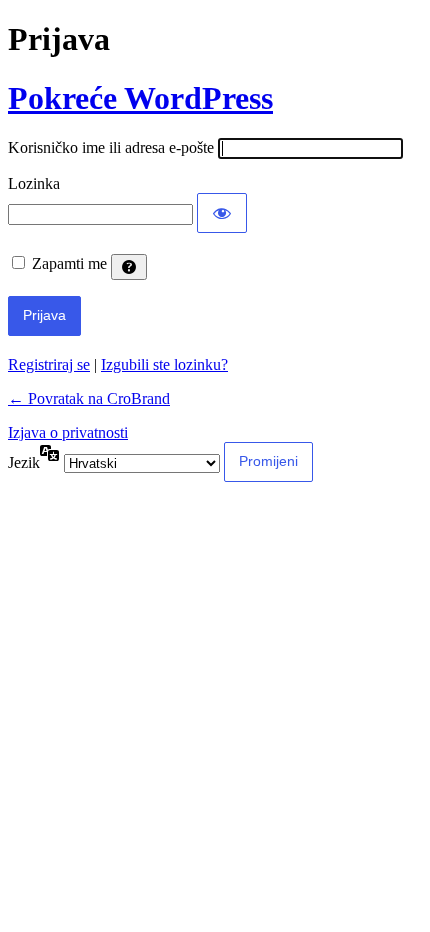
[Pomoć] (129, 267)
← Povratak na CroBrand (89, 398)
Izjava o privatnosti (68, 432)
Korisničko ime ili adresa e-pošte (111, 147)
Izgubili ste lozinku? (164, 364)
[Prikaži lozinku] (222, 213)
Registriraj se (49, 364)
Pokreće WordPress (140, 98)
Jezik (24, 462)
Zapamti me (69, 263)
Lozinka (34, 183)
